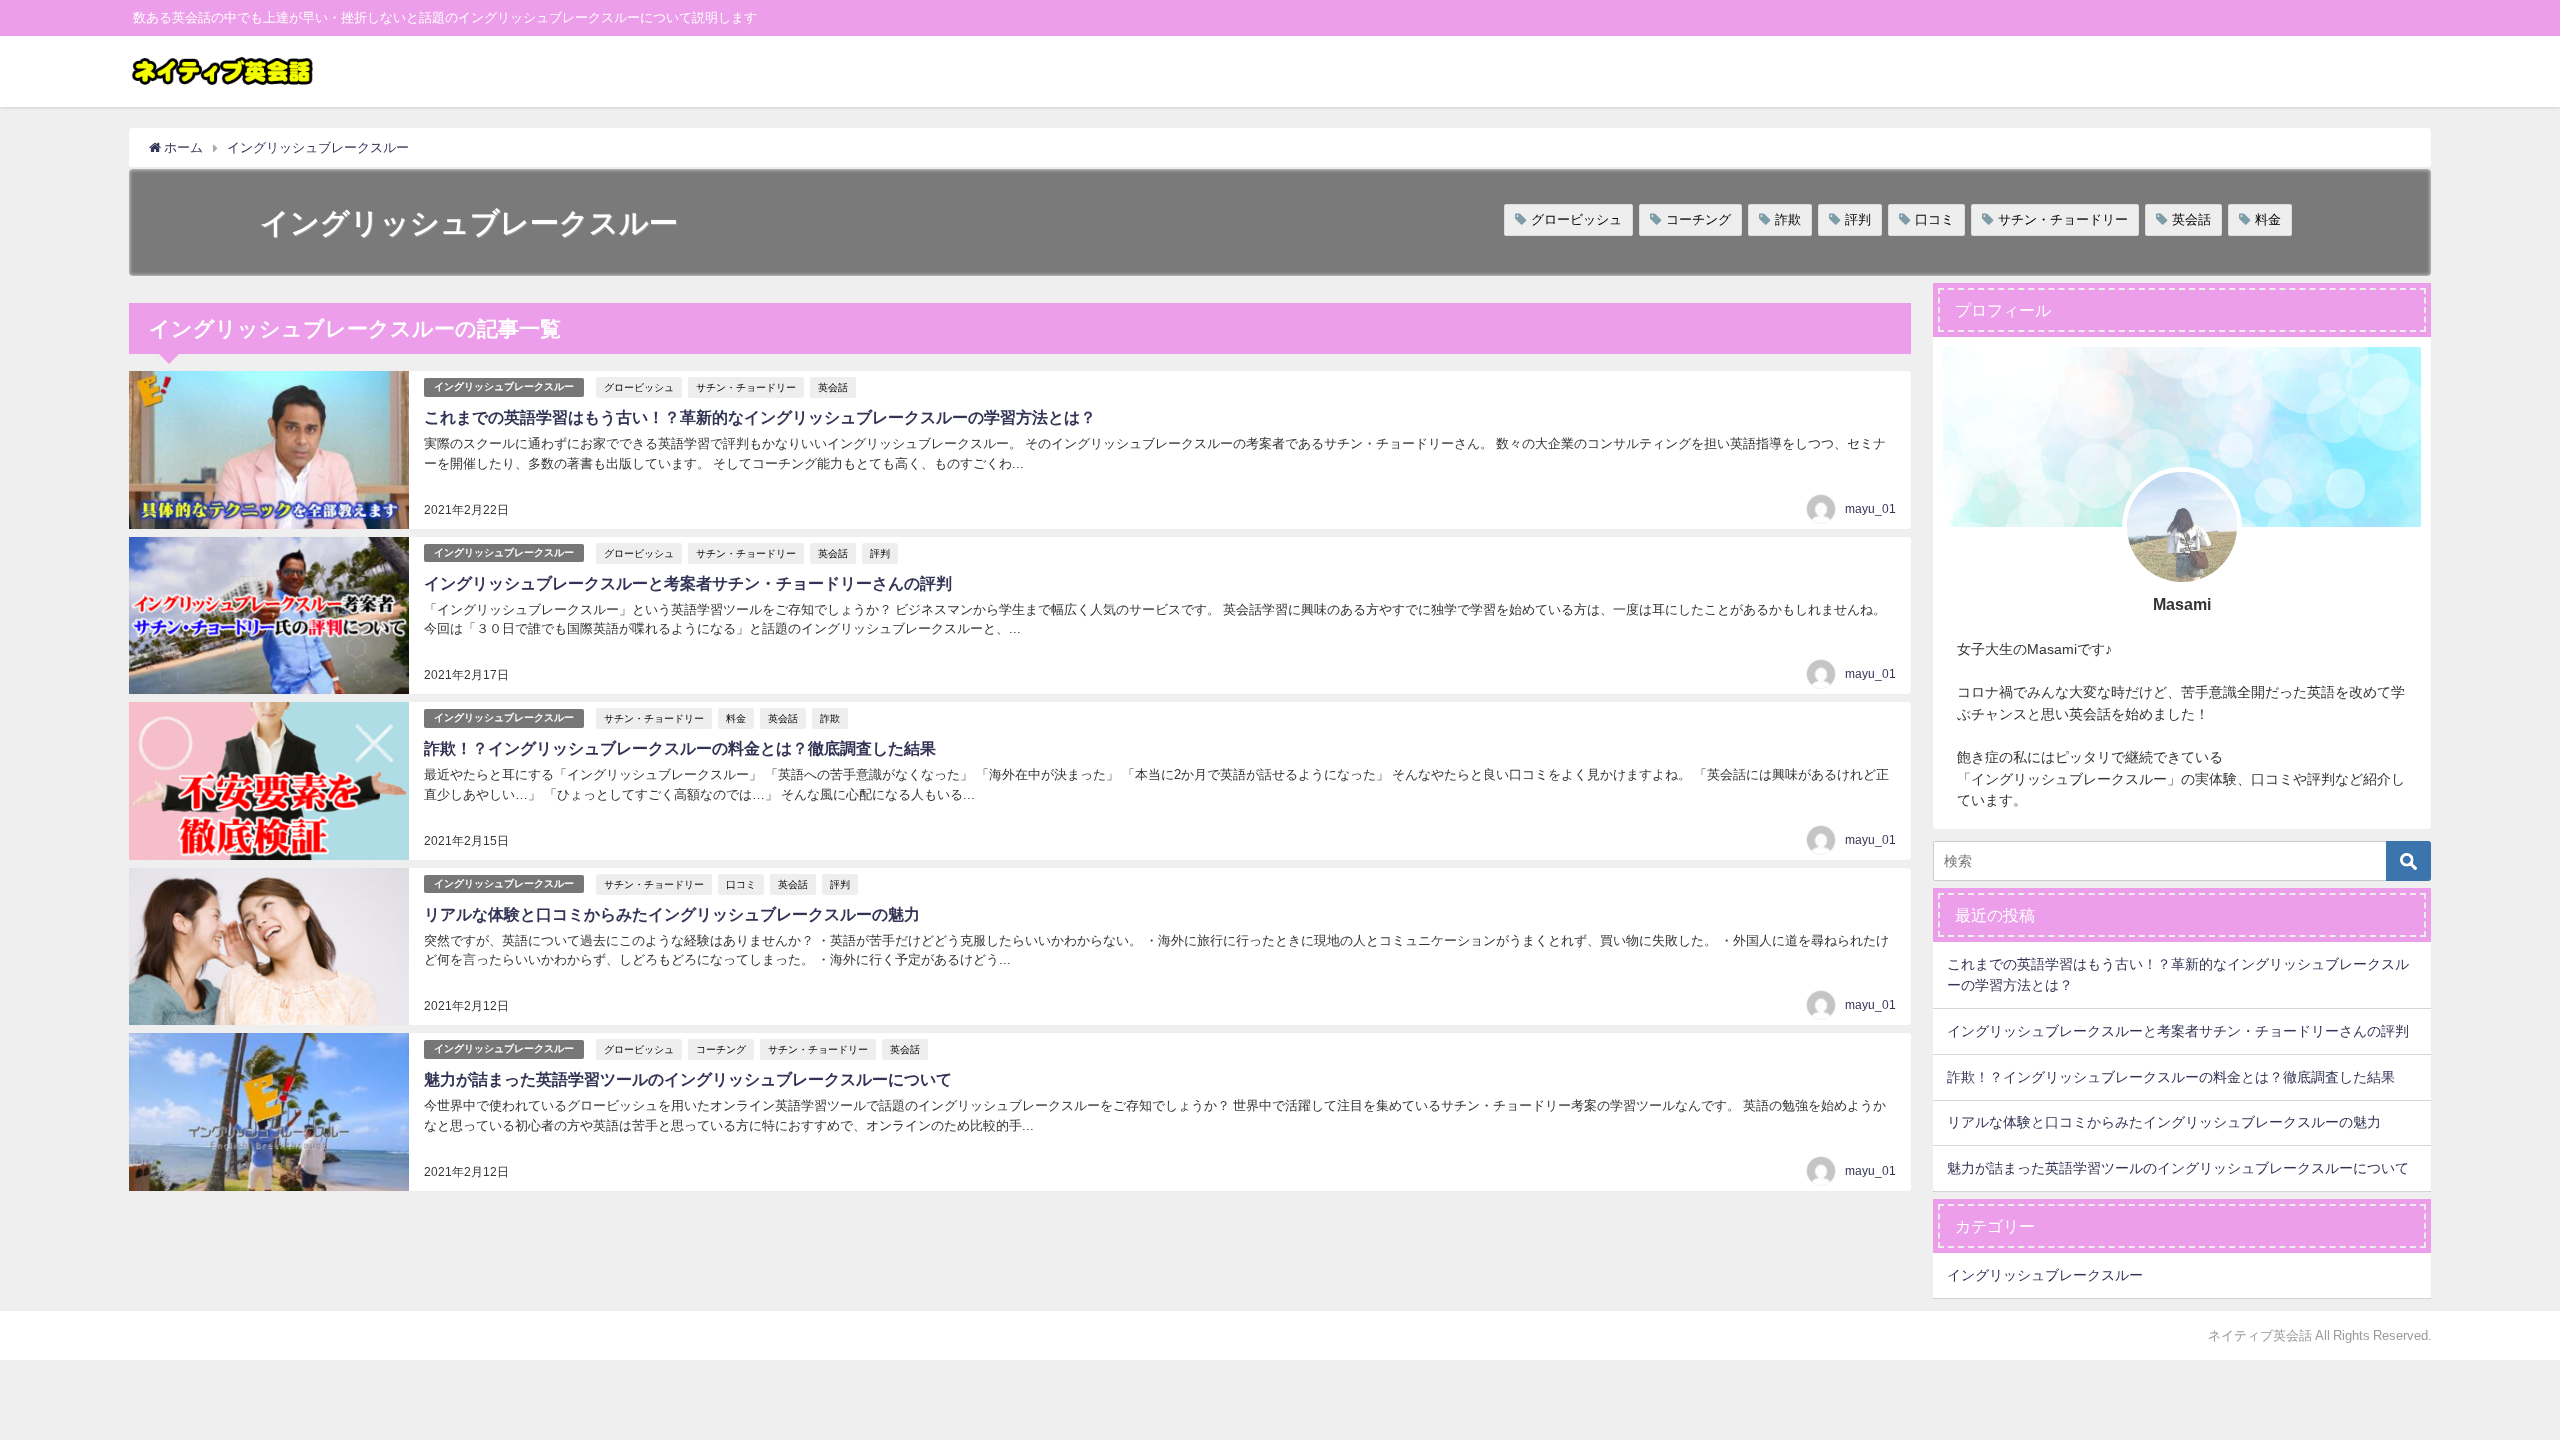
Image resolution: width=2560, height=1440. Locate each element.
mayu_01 (1870, 509)
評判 (1858, 219)
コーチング (1698, 219)
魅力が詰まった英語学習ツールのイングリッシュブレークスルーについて (688, 1079)
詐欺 (1788, 219)
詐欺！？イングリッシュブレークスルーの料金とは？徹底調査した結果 (680, 748)
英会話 (2191, 219)
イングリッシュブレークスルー (504, 386)
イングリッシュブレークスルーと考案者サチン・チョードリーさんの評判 (688, 583)
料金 (2268, 219)
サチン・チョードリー (2063, 219)
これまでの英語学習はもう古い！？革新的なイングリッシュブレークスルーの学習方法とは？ (760, 417)
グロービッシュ (1576, 219)
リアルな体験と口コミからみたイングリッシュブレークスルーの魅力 (672, 914)
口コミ (1934, 219)
